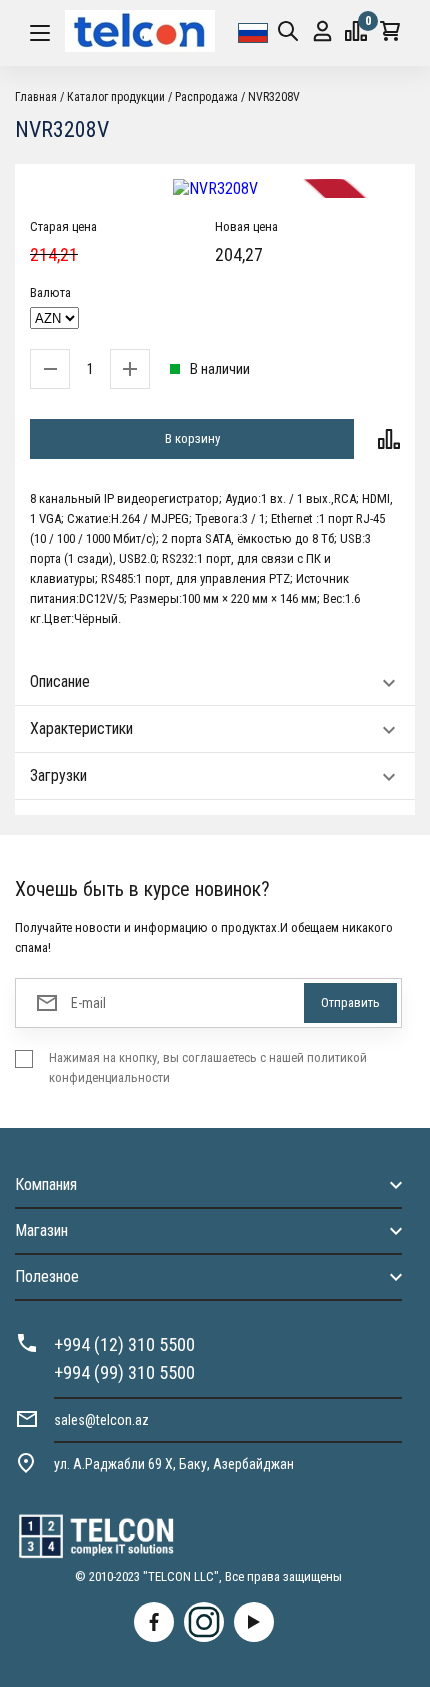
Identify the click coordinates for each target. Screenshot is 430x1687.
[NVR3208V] (215, 188)
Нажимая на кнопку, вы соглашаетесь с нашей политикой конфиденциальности (208, 1067)
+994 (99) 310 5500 (124, 1372)
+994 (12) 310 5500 (124, 1344)
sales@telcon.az (101, 1420)
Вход (322, 33)
